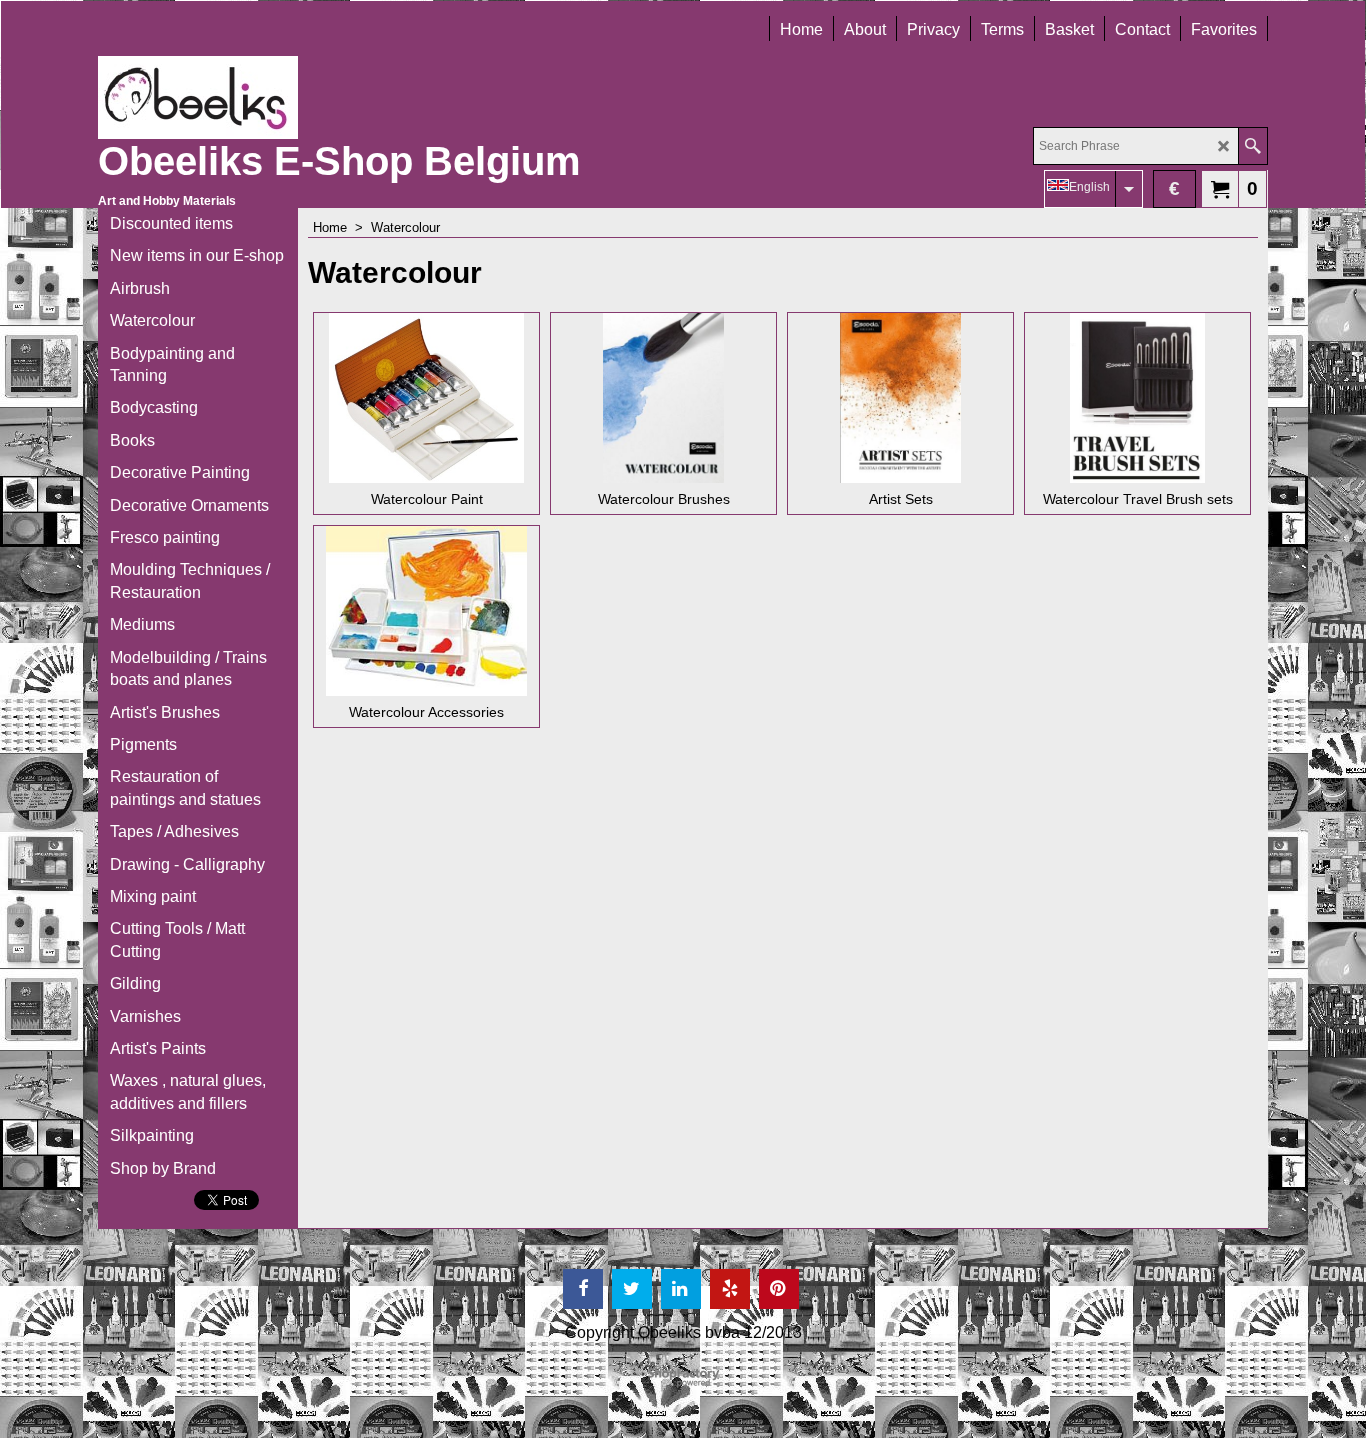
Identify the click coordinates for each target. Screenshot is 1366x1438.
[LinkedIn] (681, 1289)
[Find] (1252, 146)
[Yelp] (730, 1289)
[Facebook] (583, 1289)
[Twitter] (632, 1289)
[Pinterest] (779, 1289)
